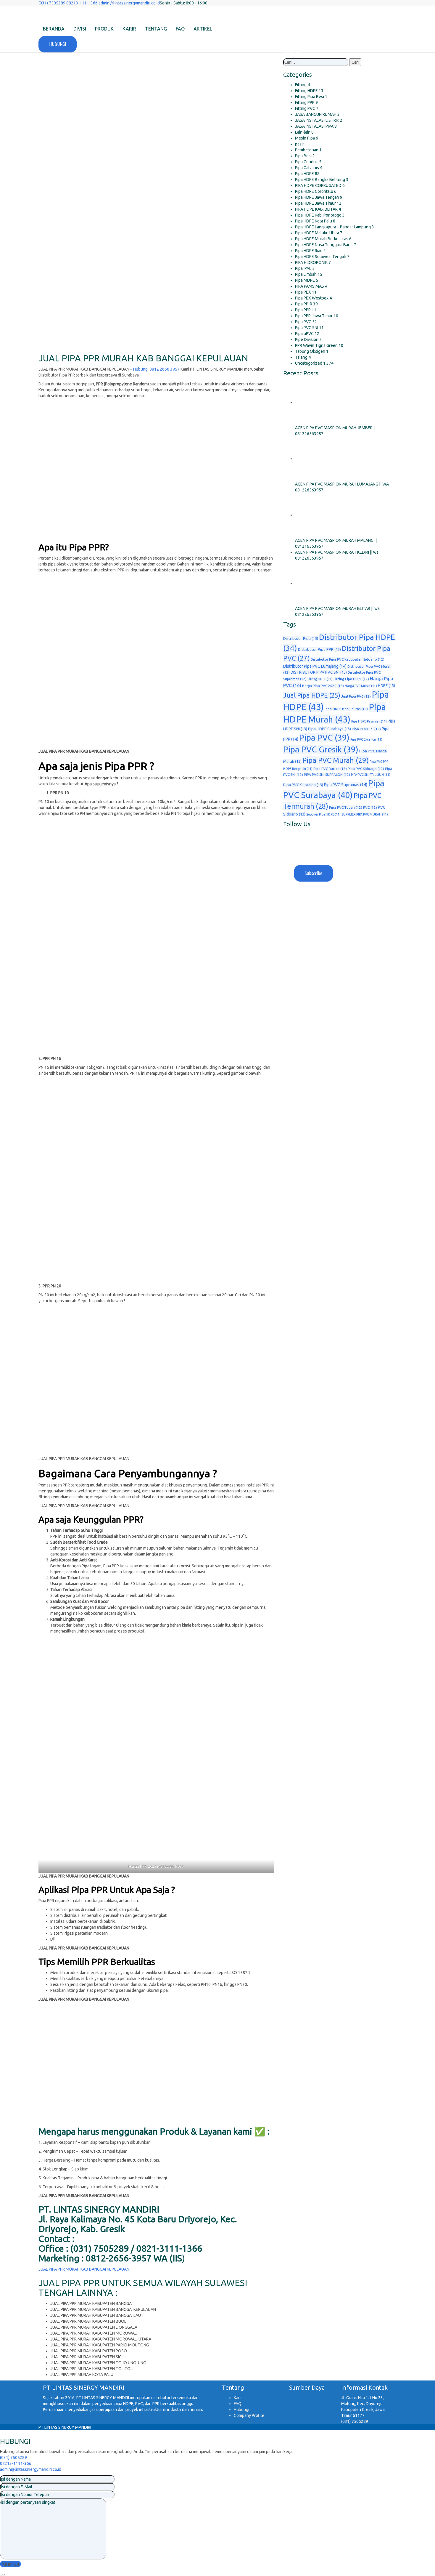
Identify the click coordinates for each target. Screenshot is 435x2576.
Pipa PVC (303, 322)
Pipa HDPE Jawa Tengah (317, 197)
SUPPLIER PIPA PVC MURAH (365, 814)
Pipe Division (307, 339)
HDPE (386, 685)
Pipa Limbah (306, 274)
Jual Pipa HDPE (312, 695)
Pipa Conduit (307, 162)
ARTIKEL (203, 29)
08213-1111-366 (16, 2463)
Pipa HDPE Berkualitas (346, 709)
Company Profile (249, 2415)
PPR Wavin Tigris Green (316, 345)
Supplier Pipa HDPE (323, 814)
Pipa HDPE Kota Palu (314, 221)
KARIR (129, 29)
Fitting (301, 85)
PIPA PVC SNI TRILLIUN (371, 775)
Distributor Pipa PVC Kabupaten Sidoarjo (348, 659)
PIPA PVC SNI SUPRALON (327, 774)
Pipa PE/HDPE (366, 729)
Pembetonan (307, 150)
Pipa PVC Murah (336, 760)
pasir (299, 144)
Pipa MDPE (305, 280)
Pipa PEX (303, 292)
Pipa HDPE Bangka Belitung (320, 180)
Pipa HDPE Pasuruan (369, 721)
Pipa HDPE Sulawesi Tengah (321, 257)
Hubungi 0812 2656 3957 (156, 369)
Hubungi (241, 2410)
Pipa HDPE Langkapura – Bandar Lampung (333, 227)
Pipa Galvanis (307, 168)
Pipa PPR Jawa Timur (314, 316)
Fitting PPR (305, 102)
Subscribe (314, 873)
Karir (238, 2398)
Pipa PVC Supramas (346, 785)
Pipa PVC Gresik (321, 749)
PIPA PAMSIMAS (310, 286)
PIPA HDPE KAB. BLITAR (316, 209)
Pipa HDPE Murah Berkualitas (322, 239)
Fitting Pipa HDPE (351, 679)
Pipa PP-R (304, 304)
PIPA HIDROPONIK (311, 262)
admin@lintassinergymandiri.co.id (31, 2469)
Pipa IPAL (303, 268)
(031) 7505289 (355, 2421)
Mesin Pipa (305, 138)
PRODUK (104, 29)
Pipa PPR (303, 310)
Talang (301, 357)
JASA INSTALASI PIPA (314, 126)
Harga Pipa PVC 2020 (323, 686)
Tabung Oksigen (310, 351)
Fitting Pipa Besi (310, 97)
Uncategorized (309, 363)
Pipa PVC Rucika (330, 769)
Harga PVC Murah (361, 686)
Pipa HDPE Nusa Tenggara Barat (324, 245)
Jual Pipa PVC (356, 696)
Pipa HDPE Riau (309, 251)
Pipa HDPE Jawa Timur (315, 203)
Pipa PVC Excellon (366, 739)
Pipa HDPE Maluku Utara (317, 233)
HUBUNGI (58, 44)
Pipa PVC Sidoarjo (366, 769)
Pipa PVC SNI (307, 328)
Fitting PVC (305, 108)
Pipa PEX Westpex (312, 298)
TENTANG (156, 29)
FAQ (180, 29)
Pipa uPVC (304, 334)
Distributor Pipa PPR (319, 649)
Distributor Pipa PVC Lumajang (315, 666)
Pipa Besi (303, 156)
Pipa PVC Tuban (346, 807)
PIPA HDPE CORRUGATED (318, 185)
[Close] (2, 2575)
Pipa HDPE (304, 174)
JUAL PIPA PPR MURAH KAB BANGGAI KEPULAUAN (84, 2269)
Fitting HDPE (306, 91)
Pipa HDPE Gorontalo (314, 191)
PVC (370, 807)
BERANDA (54, 29)
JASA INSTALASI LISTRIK (317, 120)
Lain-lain (303, 132)
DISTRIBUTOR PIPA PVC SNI (319, 672)
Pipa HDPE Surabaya (330, 729)
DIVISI (80, 29)
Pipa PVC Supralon (303, 785)
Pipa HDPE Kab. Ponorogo (318, 215)
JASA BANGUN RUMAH (316, 114)
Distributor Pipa (301, 638)
